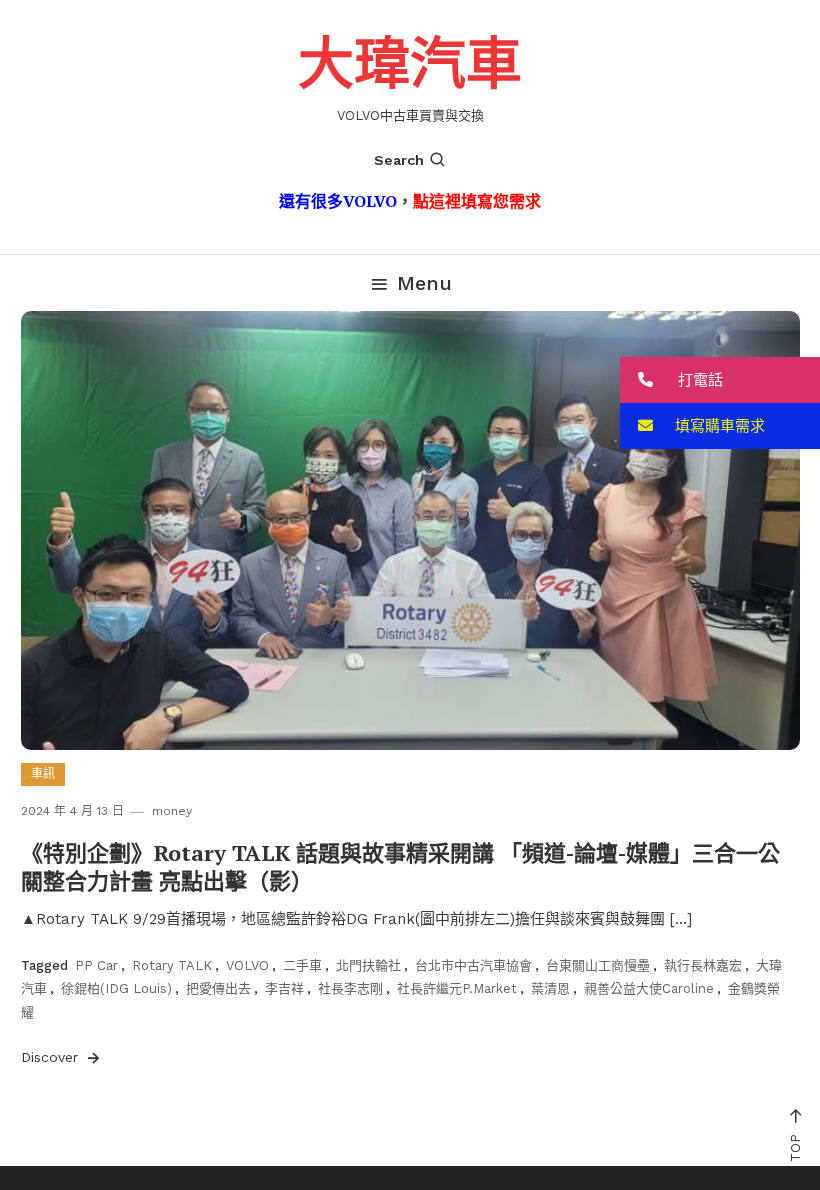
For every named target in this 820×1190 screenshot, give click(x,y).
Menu (424, 283)
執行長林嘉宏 (703, 965)
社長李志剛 (350, 988)
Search (399, 160)
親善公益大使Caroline (649, 988)
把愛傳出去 (218, 988)
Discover (52, 1057)
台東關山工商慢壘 (598, 965)
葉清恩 (550, 988)
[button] (720, 380)
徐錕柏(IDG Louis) (116, 988)
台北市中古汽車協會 (473, 965)
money (172, 811)
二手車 (302, 965)
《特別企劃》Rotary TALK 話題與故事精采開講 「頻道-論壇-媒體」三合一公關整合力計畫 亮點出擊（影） (400, 867)
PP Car (96, 965)
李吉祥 (284, 988)
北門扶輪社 (368, 965)
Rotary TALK (172, 965)
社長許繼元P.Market (457, 988)
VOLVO (247, 965)
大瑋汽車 (410, 62)
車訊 (43, 774)
